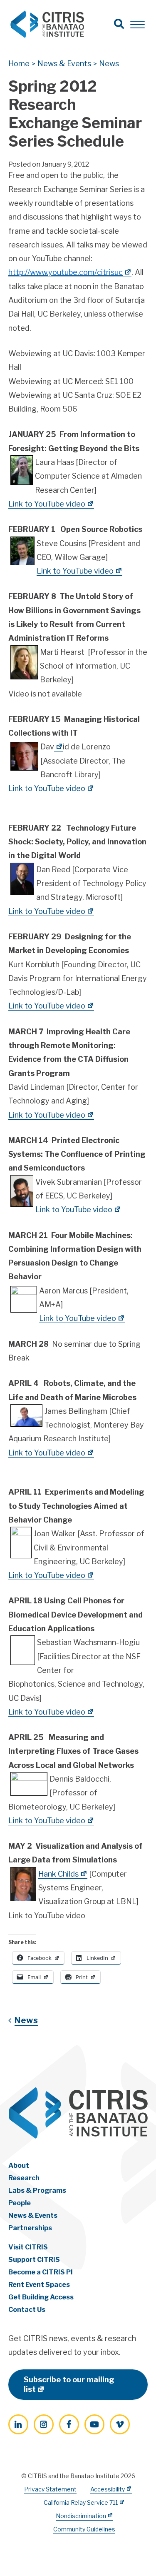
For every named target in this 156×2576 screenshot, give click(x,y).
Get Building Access (41, 2297)
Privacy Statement (50, 2489)
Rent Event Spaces (39, 2285)
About (19, 2165)
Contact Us (27, 2310)
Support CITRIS (34, 2260)
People (20, 2203)
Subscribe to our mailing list (69, 2384)
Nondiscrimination (81, 2516)
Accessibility (108, 2489)
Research (24, 2178)
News (26, 2020)
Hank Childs (58, 1874)
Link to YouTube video (47, 504)
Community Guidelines (84, 2529)
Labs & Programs (37, 2190)
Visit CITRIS (28, 2247)
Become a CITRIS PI (41, 2272)
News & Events (33, 2215)
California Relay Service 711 (81, 2502)
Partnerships (30, 2228)
